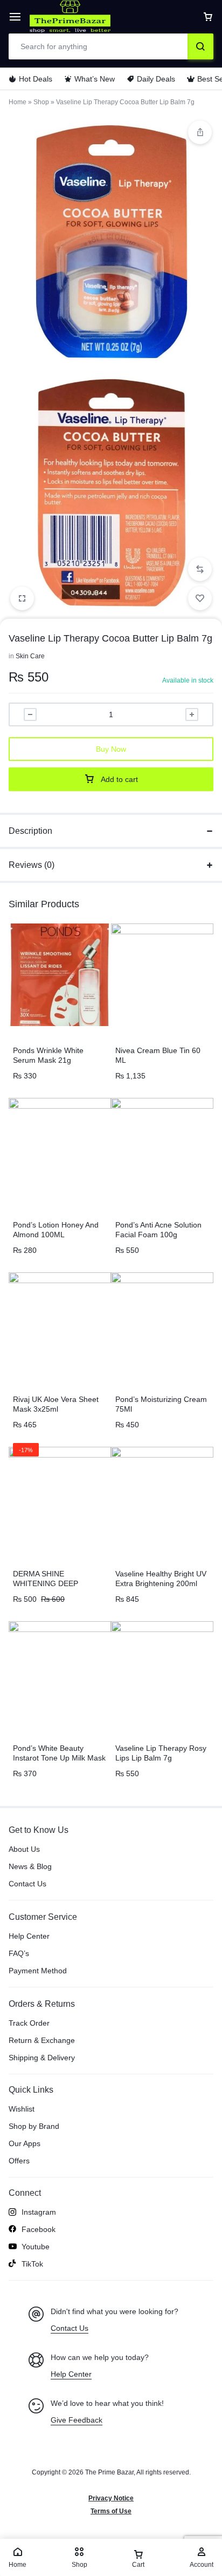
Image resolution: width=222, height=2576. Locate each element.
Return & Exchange (42, 2040)
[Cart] (208, 17)
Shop (41, 102)
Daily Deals (156, 79)
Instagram (39, 2212)
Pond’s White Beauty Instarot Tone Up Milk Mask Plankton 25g (59, 1758)
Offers (19, 2161)
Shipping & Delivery (42, 2058)
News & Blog (30, 1866)
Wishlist (22, 2109)
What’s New (95, 79)
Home (18, 102)
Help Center (29, 1936)
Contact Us (27, 1884)
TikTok (32, 2264)
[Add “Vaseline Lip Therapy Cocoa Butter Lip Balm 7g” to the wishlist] (200, 598)
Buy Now (111, 749)
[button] (200, 569)
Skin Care (30, 656)
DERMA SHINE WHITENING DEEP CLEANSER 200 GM (48, 1583)
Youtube (36, 2247)
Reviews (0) (32, 865)
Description (30, 831)
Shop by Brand (34, 2126)
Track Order (29, 2023)
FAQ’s (19, 1953)
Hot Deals (36, 79)
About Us (24, 1849)
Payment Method (38, 1971)
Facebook (39, 2229)
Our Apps (25, 2143)
